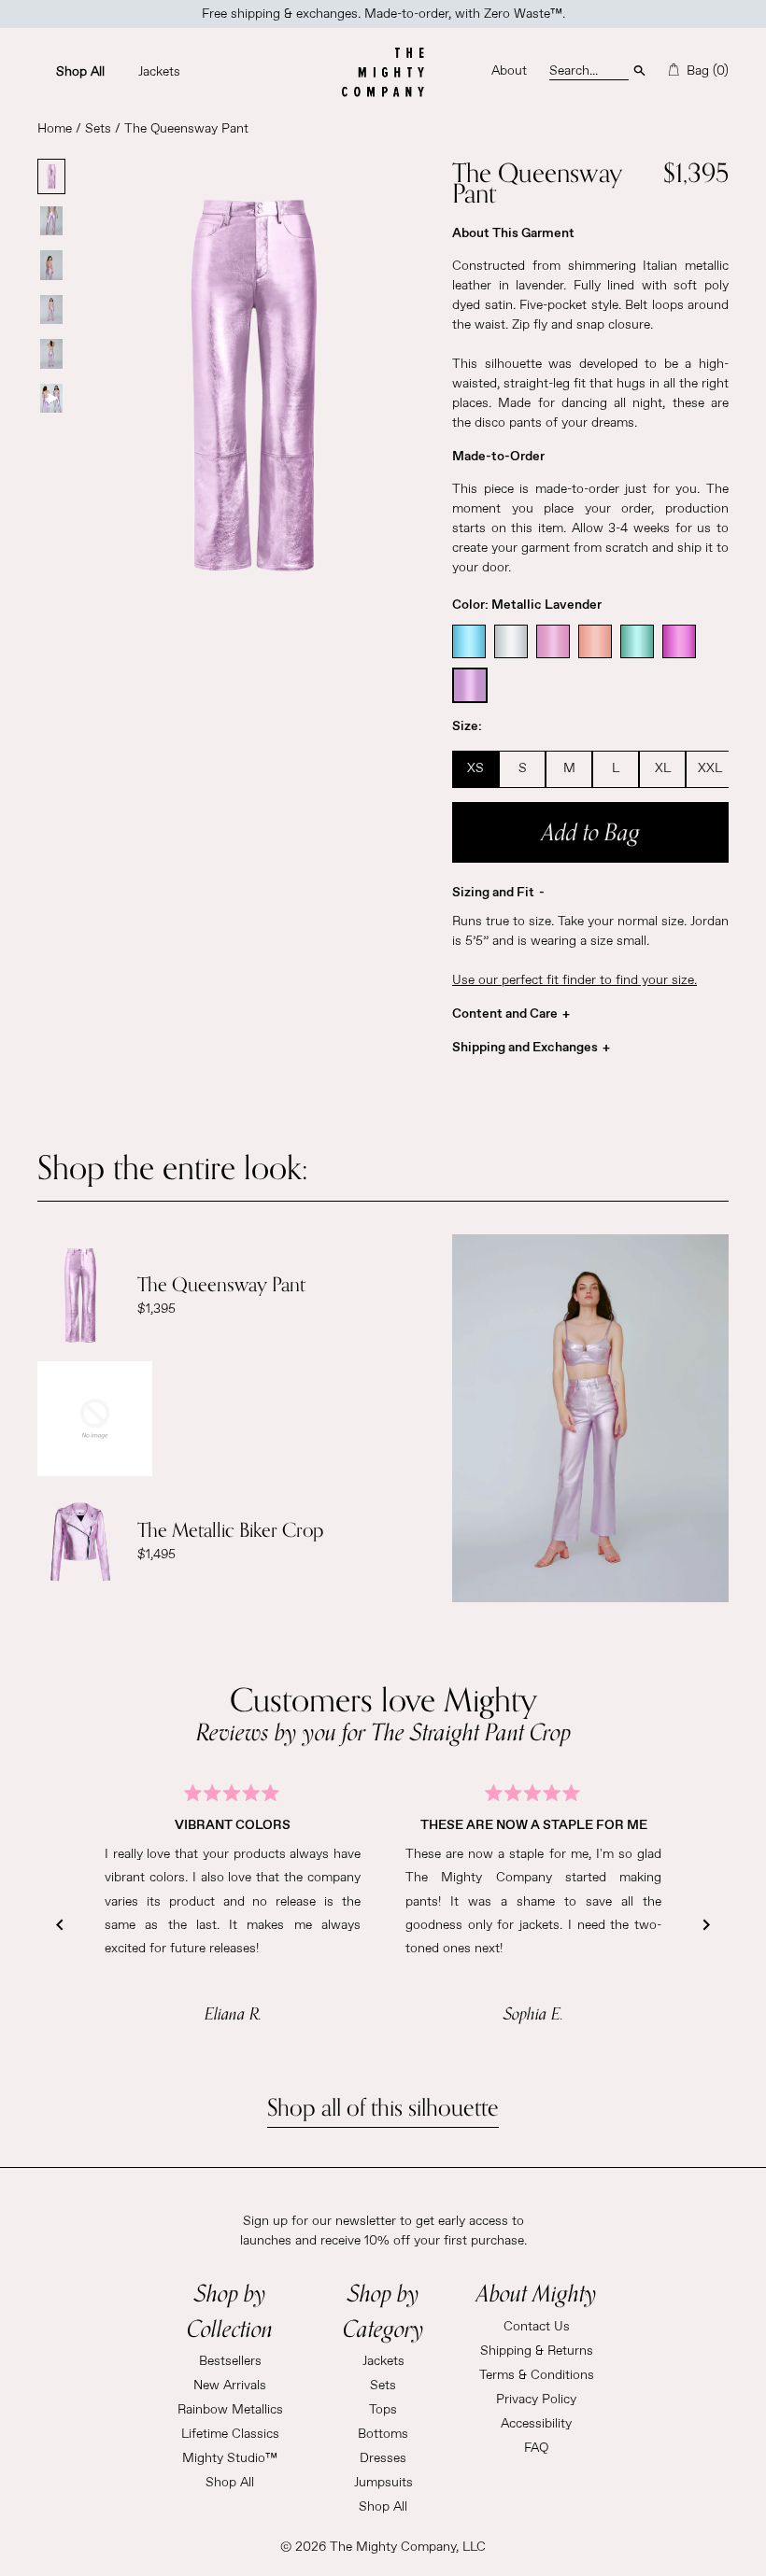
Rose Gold (595, 641)
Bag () (706, 71)
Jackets (383, 2361)
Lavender (470, 685)
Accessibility (536, 2424)
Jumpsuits (383, 2483)
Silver (511, 641)
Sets (98, 129)
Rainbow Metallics (230, 2410)
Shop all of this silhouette (383, 2108)
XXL (710, 768)
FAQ (536, 2448)
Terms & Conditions (537, 2375)
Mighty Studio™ (230, 2458)
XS (475, 768)
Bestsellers (230, 2361)
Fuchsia (679, 641)
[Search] (639, 69)
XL (663, 768)
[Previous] (60, 1925)
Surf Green (637, 641)
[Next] (706, 1925)
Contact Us (537, 2327)
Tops (383, 2410)
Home (55, 129)
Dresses (383, 2458)
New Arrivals (230, 2386)
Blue (469, 641)
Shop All (230, 2483)
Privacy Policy (536, 2400)
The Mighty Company (393, 2547)
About (509, 71)
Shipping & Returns (537, 2351)
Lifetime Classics (230, 2434)
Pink (553, 641)
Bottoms (383, 2434)
